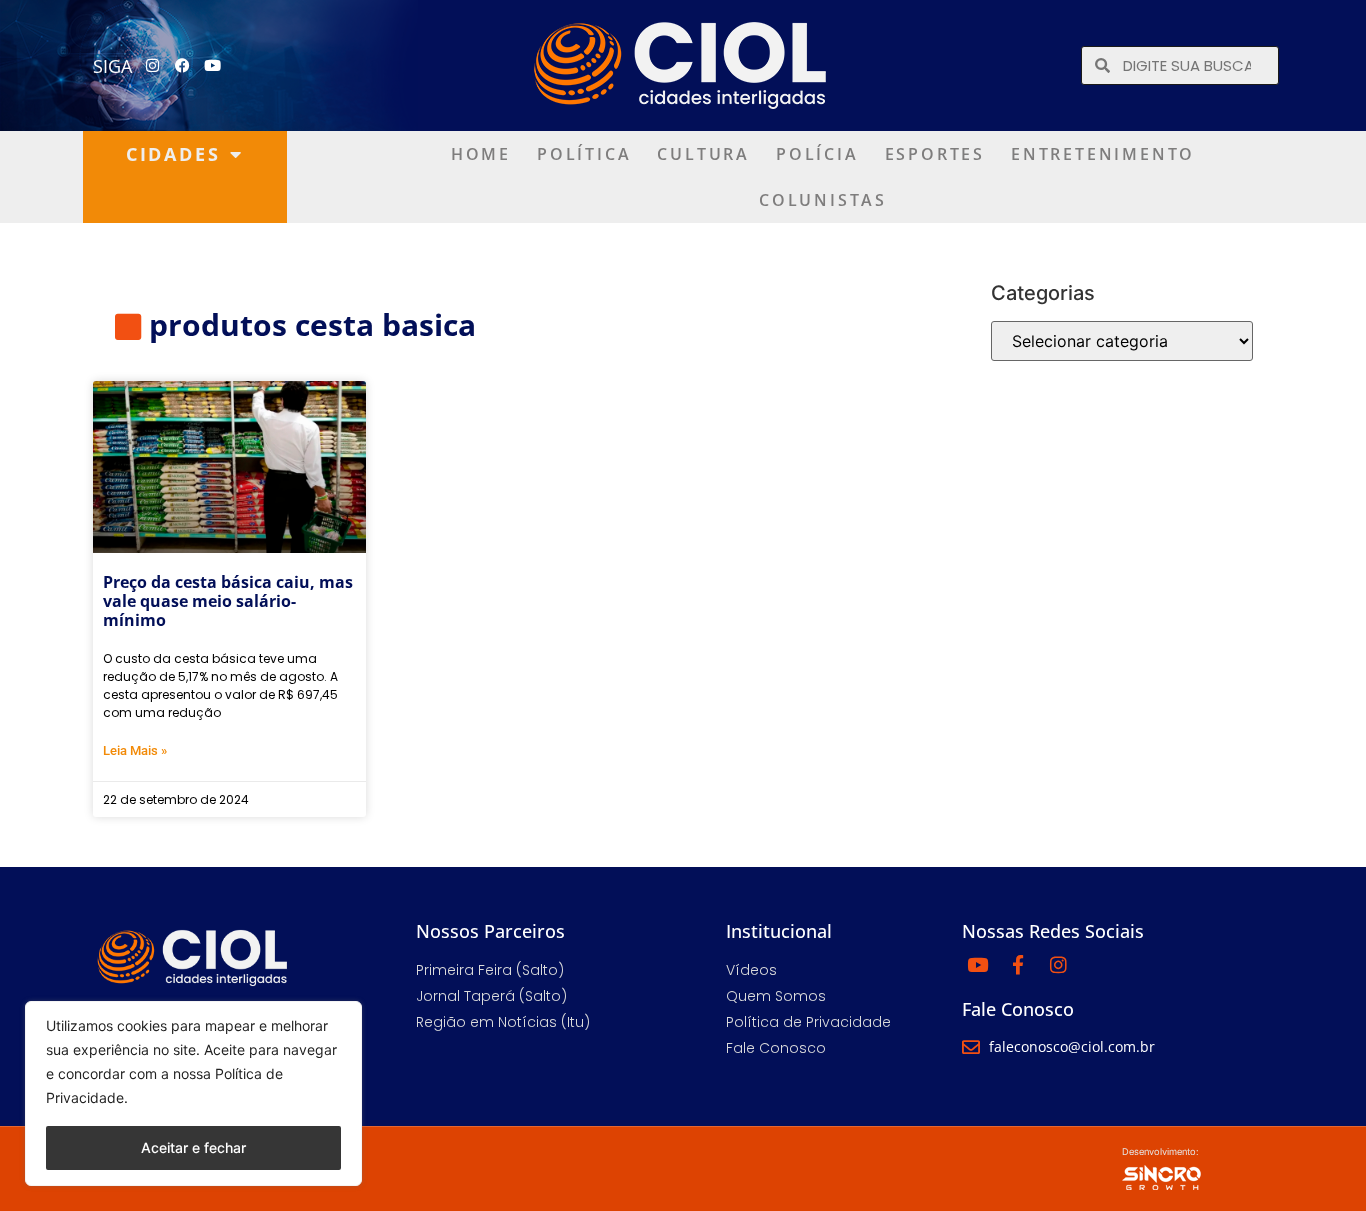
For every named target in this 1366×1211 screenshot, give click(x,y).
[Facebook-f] (1018, 964)
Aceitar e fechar (193, 1147)
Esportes (935, 154)
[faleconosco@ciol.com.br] (971, 1047)
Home (481, 154)
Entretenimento (1103, 154)
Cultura (703, 154)
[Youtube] (213, 66)
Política (584, 154)
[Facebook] (183, 66)
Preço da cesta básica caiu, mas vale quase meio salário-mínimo (228, 601)
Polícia (817, 154)
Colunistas (823, 200)
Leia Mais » (135, 750)
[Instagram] (153, 66)
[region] (193, 1093)
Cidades (173, 154)
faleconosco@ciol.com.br (1072, 1046)
